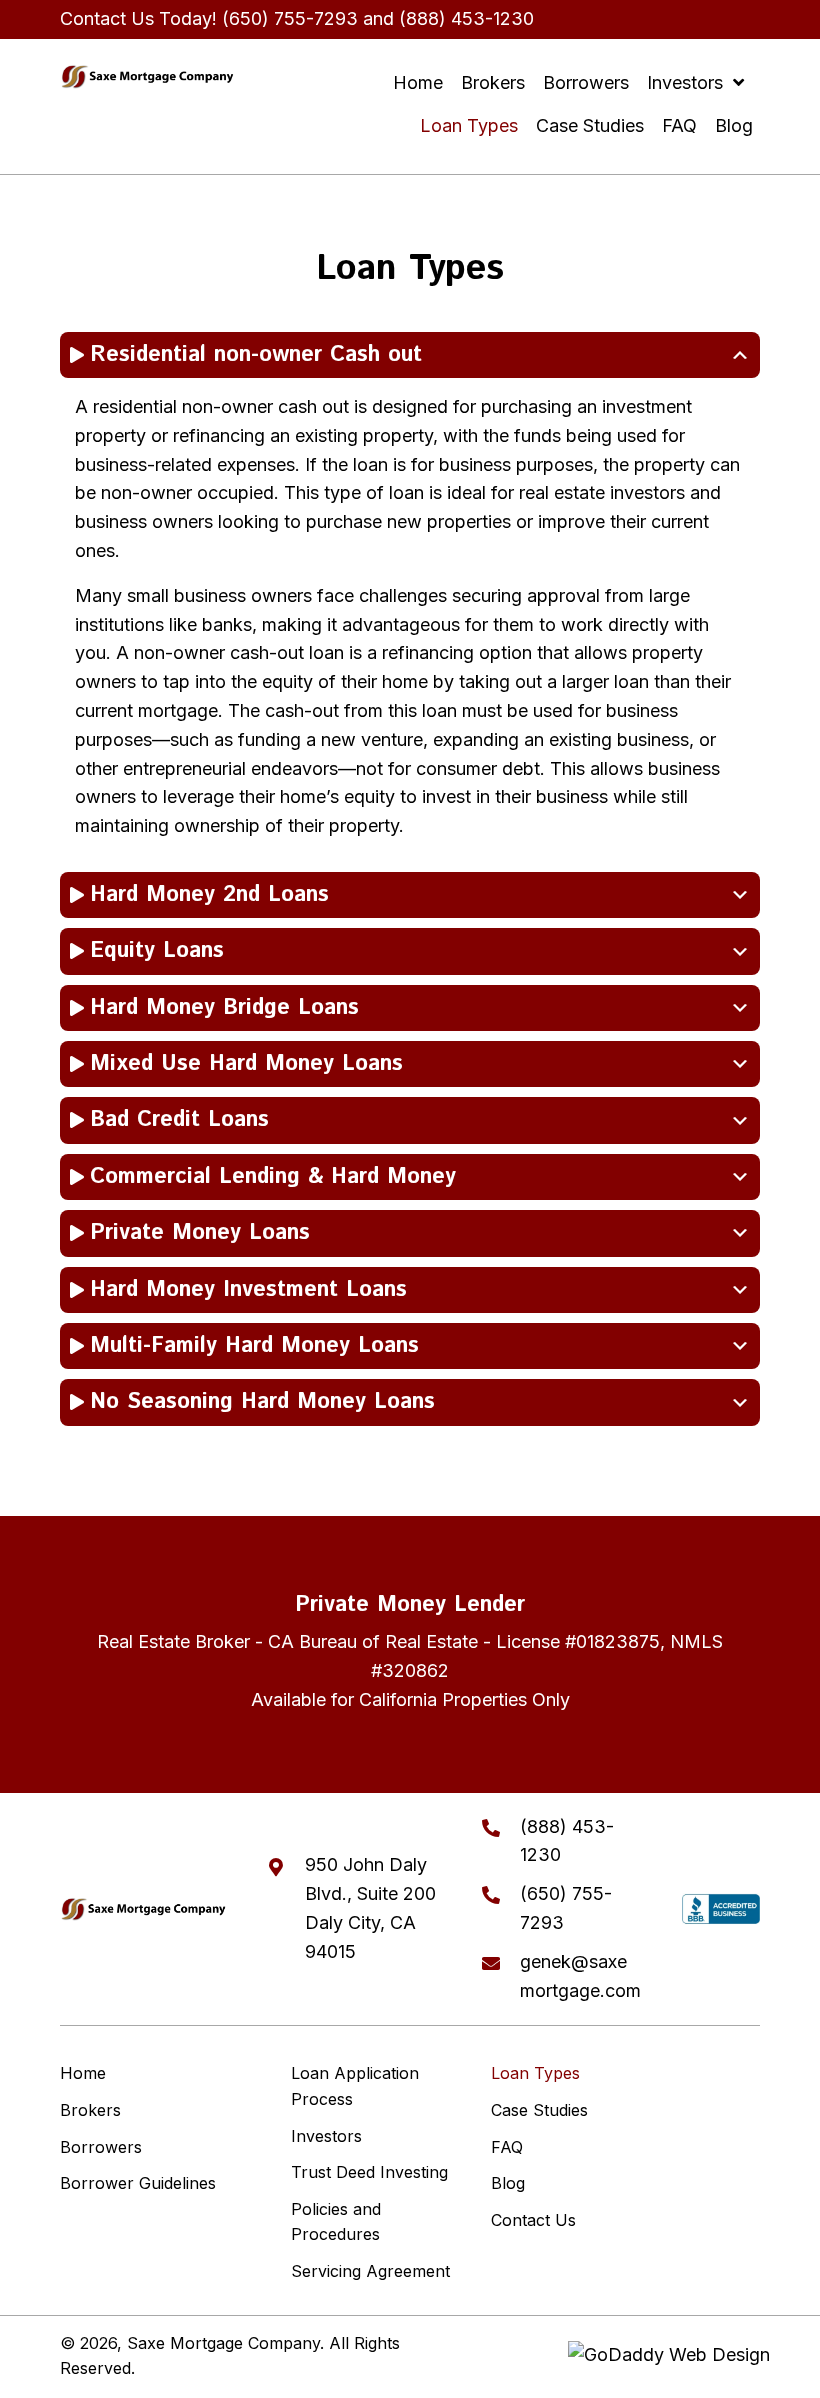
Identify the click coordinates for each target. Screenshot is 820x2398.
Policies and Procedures (336, 2222)
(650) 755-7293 (290, 18)
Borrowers (101, 2147)
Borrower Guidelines (138, 2183)
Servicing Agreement (370, 2271)
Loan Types (535, 2073)
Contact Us (533, 2220)
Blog (508, 2183)
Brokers (90, 2110)
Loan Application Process (355, 2086)
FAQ (507, 2147)
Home (83, 2073)
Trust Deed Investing (369, 2172)
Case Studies (539, 2110)
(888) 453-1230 (466, 18)
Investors (326, 2136)
